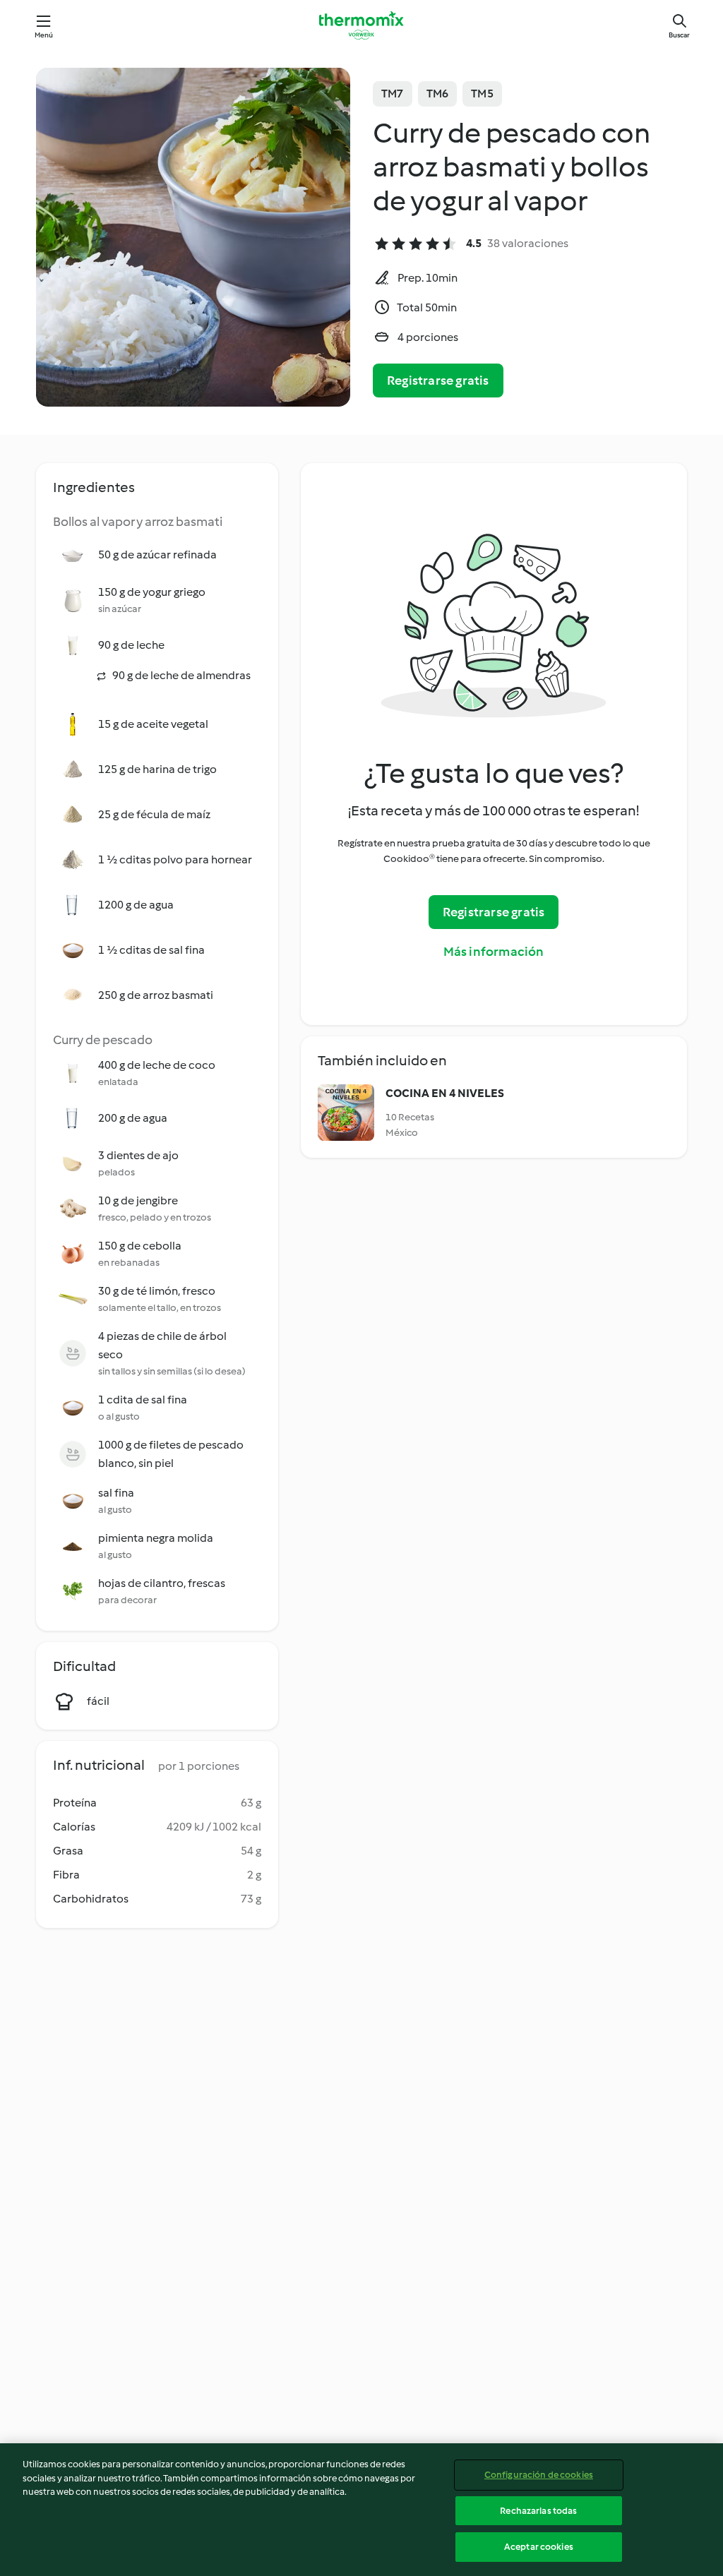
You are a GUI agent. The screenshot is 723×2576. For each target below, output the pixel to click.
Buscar (679, 35)
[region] (361, 2510)
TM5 (482, 94)
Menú (44, 35)
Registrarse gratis (438, 381)
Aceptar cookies (539, 2547)
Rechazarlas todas (538, 2511)
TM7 (393, 94)
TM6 (438, 94)
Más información (494, 952)
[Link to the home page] (361, 25)
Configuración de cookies (539, 2475)
